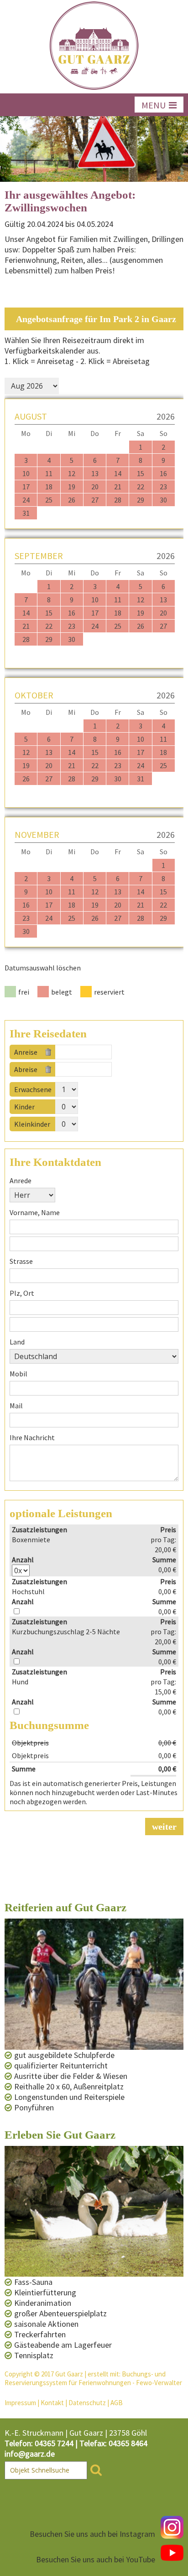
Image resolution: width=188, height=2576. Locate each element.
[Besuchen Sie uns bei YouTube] (172, 2553)
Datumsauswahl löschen (43, 968)
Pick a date (108, 1052)
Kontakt (52, 2403)
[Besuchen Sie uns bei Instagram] (172, 2527)
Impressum (20, 2403)
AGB (117, 2403)
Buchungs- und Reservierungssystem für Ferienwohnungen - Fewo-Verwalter (93, 2378)
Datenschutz (87, 2403)
